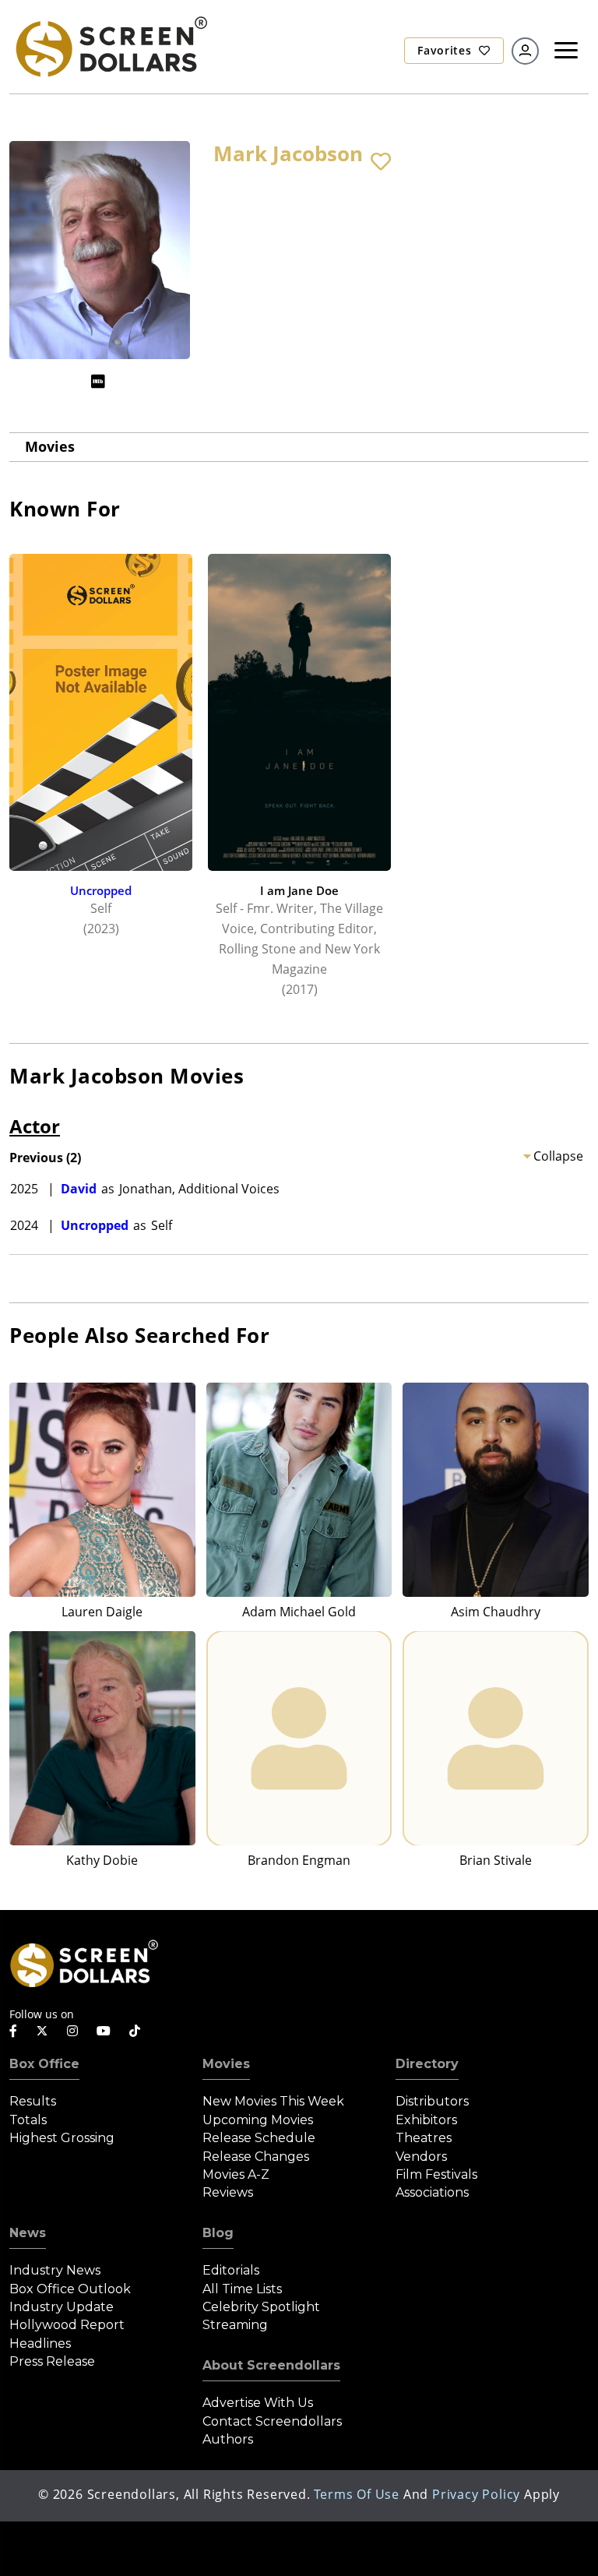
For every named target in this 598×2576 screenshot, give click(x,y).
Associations (432, 2192)
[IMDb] (98, 381)
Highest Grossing (62, 2138)
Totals (28, 2120)
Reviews (228, 2192)
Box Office (44, 2064)
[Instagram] (72, 2031)
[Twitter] (42, 2030)
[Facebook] (13, 2031)
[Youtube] (104, 2031)
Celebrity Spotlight (261, 2307)
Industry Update (62, 2307)
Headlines (40, 2343)
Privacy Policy (476, 2494)
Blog (218, 2233)
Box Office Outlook (70, 2289)
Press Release (52, 2361)
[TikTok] (135, 2031)
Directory (427, 2064)
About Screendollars (271, 2365)
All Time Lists (242, 2289)
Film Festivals (436, 2174)
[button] (381, 162)
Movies (50, 446)
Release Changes (256, 2157)
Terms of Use (357, 2494)
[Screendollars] (111, 45)
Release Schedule (259, 2138)
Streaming (235, 2325)
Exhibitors (426, 2120)
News (28, 2233)
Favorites (446, 50)
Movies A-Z (236, 2174)
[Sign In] (525, 51)
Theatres (424, 2138)
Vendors (421, 2157)
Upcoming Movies (258, 2120)
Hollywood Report (67, 2325)
